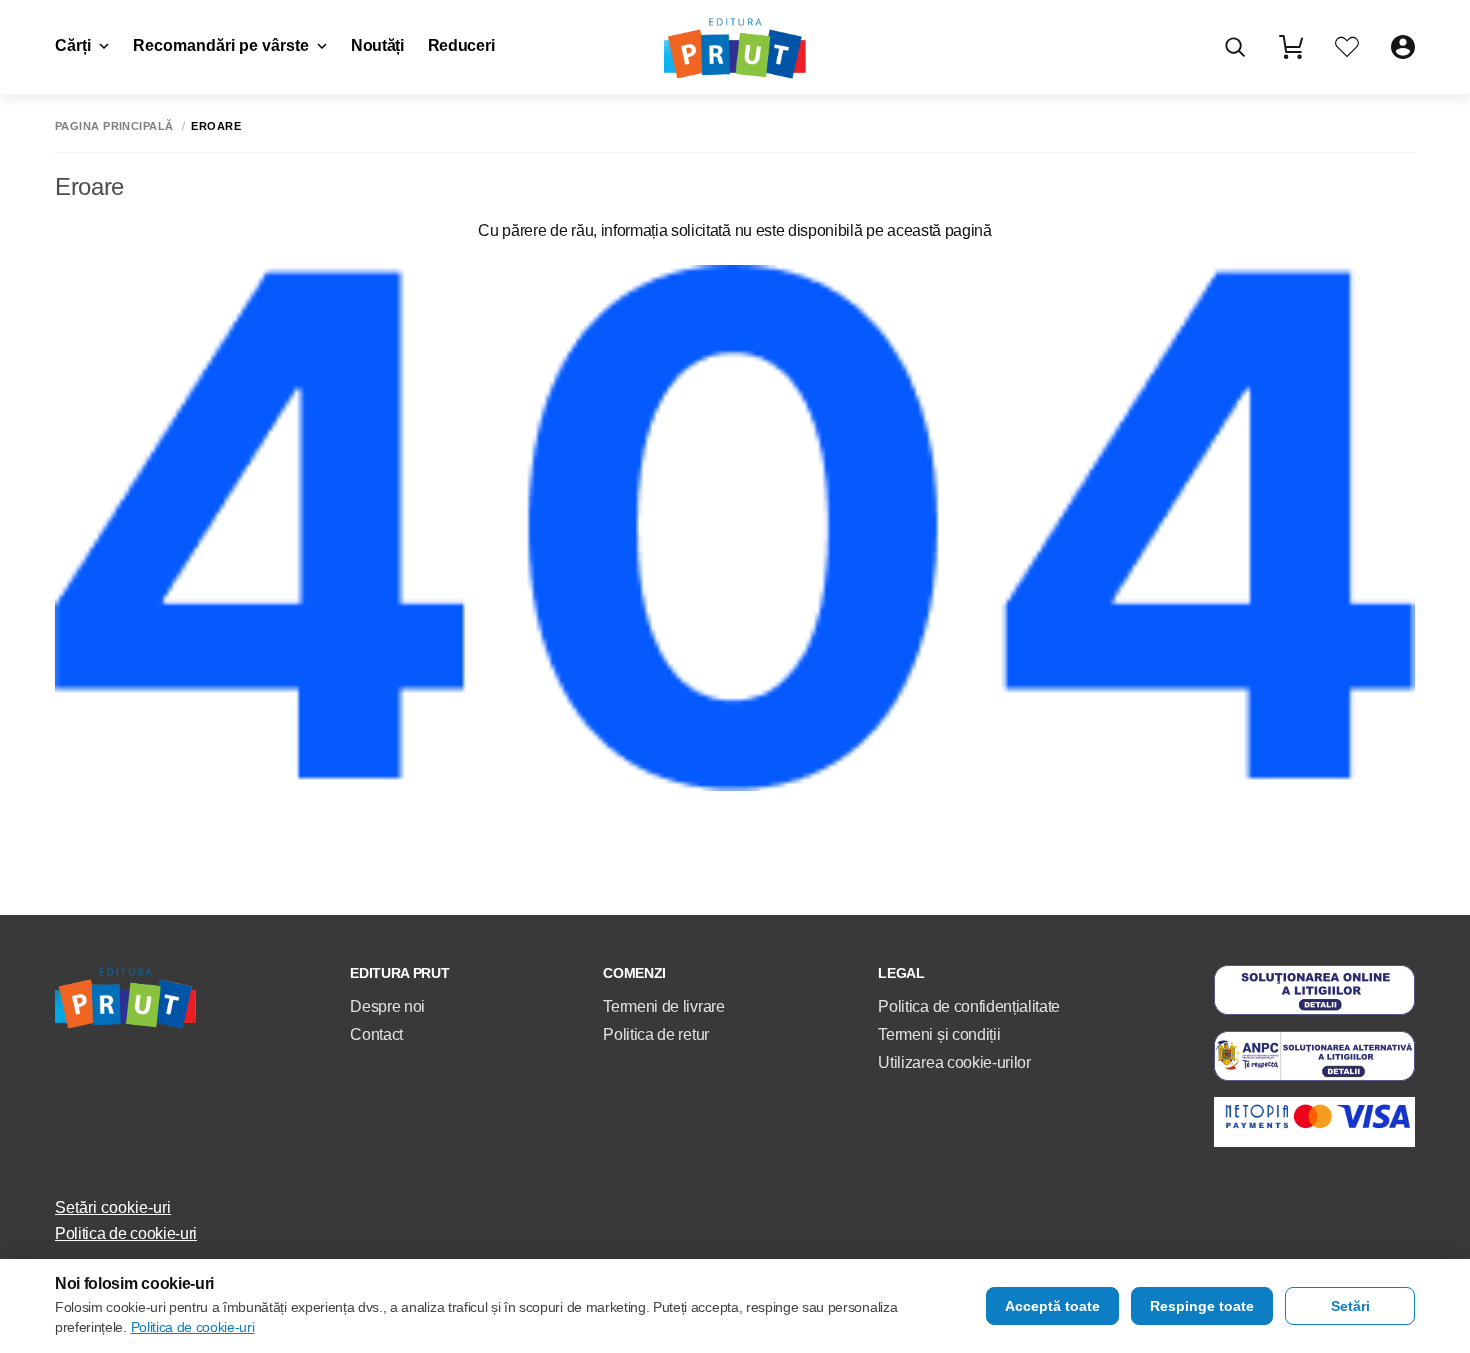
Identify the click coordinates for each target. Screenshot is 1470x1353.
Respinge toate (1202, 1306)
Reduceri (461, 45)
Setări (1350, 1306)
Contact (376, 1034)
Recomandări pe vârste (221, 45)
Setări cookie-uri (113, 1207)
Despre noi (387, 1006)
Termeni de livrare (663, 1006)
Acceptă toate (1052, 1306)
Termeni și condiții (939, 1034)
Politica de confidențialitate (969, 1006)
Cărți (73, 45)
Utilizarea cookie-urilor (954, 1062)
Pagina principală (114, 126)
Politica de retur (656, 1034)
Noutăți (377, 45)
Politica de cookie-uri (126, 1233)
